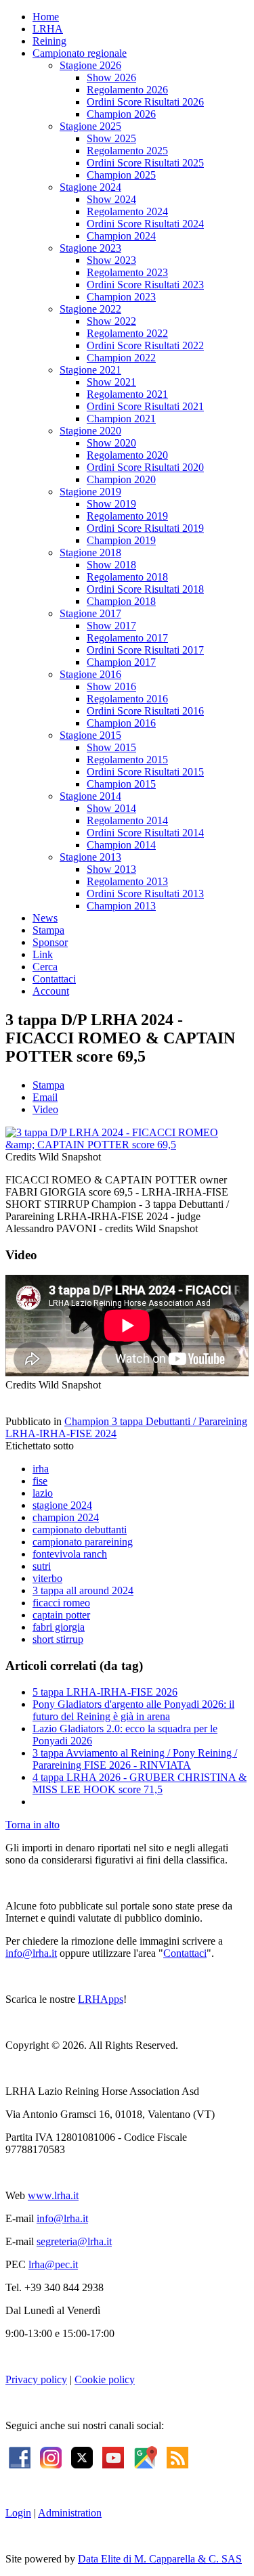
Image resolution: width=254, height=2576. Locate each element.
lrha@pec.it (53, 2264)
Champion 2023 (121, 297)
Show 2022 (111, 321)
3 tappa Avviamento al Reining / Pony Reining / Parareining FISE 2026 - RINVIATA (135, 1759)
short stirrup (58, 1639)
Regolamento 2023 (127, 272)
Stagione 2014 (90, 796)
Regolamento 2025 (127, 151)
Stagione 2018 (90, 552)
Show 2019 (111, 504)
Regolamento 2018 (127, 577)
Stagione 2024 (90, 187)
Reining (49, 41)
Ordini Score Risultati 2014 (145, 833)
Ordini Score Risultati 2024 (145, 224)
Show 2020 (111, 443)
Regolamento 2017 (127, 638)
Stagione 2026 (90, 65)
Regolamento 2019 (127, 516)
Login (18, 2513)
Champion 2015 (121, 784)
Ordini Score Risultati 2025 (145, 163)
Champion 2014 (121, 845)
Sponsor (50, 942)
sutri (42, 1566)
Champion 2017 (121, 662)
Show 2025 (111, 138)
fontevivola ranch (70, 1554)
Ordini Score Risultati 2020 (145, 467)
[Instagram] (51, 2457)
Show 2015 (111, 747)
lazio (43, 1493)
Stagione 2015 (90, 735)
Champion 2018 (121, 601)
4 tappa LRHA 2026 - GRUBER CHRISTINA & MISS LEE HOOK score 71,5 (140, 1783)
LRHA (48, 29)
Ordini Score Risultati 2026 (145, 102)
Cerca (45, 967)
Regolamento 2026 (127, 90)
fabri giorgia (59, 1627)
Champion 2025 (121, 175)
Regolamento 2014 (127, 820)
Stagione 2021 (90, 370)
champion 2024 (66, 1517)
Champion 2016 (121, 723)
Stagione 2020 (90, 431)
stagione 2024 (62, 1505)
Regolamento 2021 (127, 394)
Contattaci (54, 979)
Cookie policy (105, 2379)
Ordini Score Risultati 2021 (145, 406)
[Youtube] (113, 2457)
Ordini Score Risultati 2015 (145, 772)
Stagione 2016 (90, 674)
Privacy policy (36, 2379)
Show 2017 (111, 626)
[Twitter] (82, 2457)
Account (51, 991)
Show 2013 (111, 869)
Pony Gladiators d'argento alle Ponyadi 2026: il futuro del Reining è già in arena (133, 1710)
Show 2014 (111, 808)
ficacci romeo (61, 1603)
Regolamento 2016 (127, 699)
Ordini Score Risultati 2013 (145, 894)
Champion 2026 (121, 114)
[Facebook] (20, 2457)
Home (46, 17)
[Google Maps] (145, 2457)
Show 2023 (111, 260)
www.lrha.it (53, 2195)
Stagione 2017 (90, 613)
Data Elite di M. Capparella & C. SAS (160, 2559)
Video (45, 1109)
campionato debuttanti (80, 1530)
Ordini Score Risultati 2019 (145, 528)
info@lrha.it (31, 1953)
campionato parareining (83, 1542)
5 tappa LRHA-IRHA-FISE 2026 (105, 1692)
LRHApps (101, 1999)
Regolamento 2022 (127, 333)
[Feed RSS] (177, 2457)
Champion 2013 (121, 906)
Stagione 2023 (90, 248)
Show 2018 (111, 565)
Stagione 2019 (90, 492)
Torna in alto (33, 1825)
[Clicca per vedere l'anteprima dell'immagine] (127, 1145)
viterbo (47, 1578)
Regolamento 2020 (127, 455)
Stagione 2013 (90, 857)
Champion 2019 (121, 540)
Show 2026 (111, 77)
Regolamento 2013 (127, 881)
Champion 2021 (121, 419)
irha (41, 1469)
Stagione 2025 (90, 126)
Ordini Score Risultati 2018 (145, 589)
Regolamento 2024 (127, 211)
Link (43, 954)
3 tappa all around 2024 (83, 1590)
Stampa (48, 930)
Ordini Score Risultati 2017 (145, 650)
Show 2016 (111, 686)
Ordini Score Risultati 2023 (145, 285)
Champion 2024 (121, 236)
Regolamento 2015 (127, 760)
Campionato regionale (80, 53)
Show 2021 (111, 382)
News (45, 918)
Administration (70, 2513)
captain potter (61, 1615)
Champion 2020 (121, 479)
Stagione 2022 (90, 309)
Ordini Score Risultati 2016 (145, 711)
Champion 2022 (121, 358)
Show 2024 (111, 199)
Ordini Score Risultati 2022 (145, 345)
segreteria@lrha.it (74, 2241)
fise (40, 1481)
